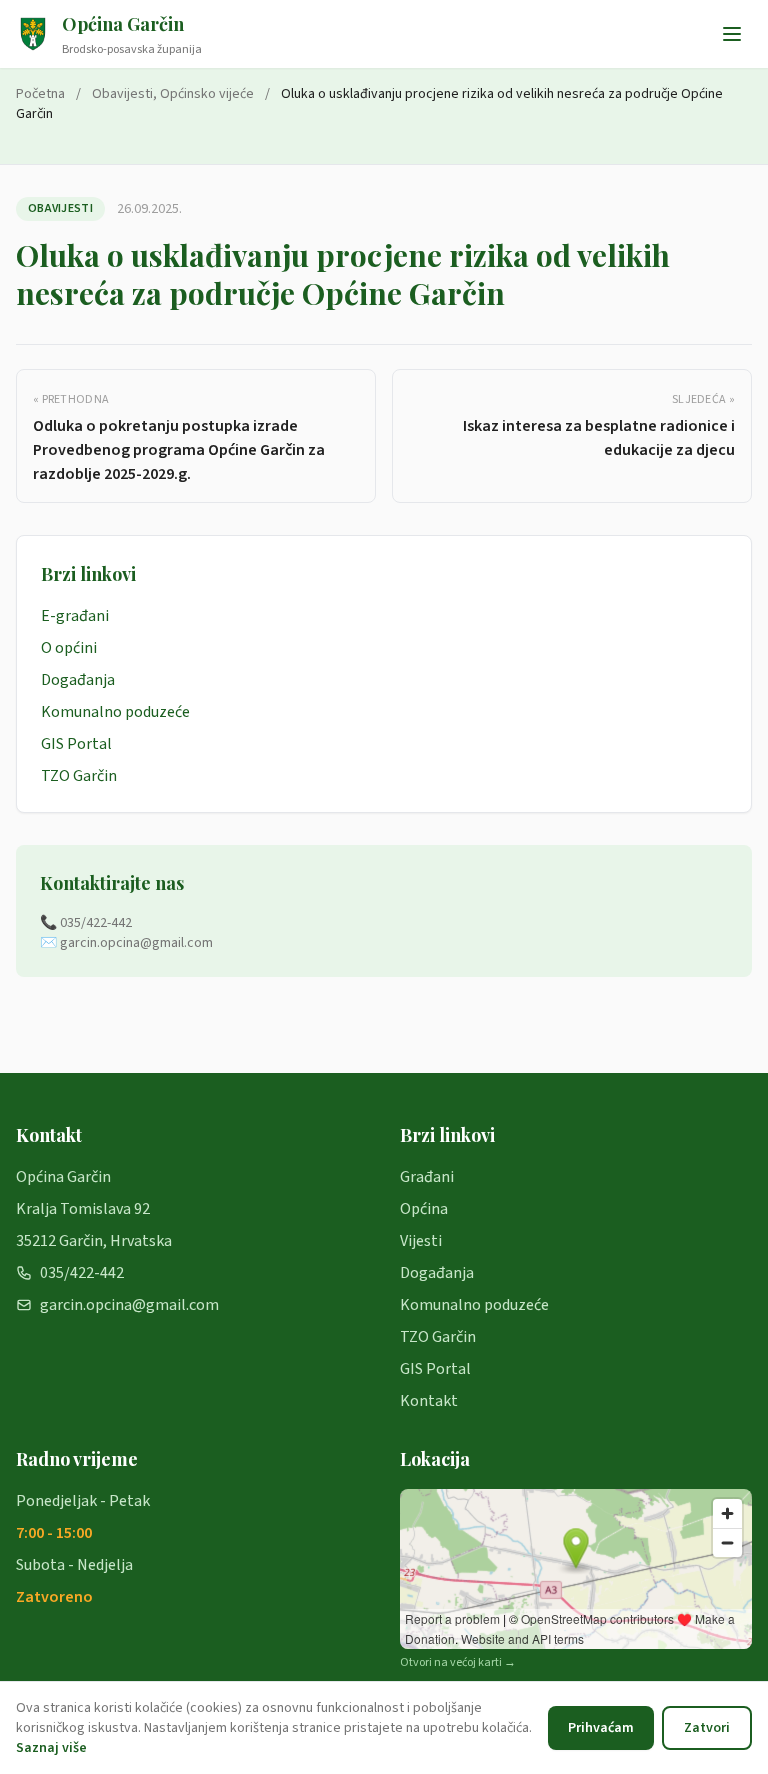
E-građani (75, 616)
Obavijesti (122, 94)
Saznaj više (51, 1748)
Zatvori (707, 1728)
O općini (69, 648)
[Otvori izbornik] (732, 34)
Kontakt (429, 1401)
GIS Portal (76, 744)
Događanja (78, 680)
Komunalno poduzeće (115, 712)
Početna (40, 94)
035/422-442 (82, 1273)
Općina (424, 1209)
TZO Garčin (79, 776)
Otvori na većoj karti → (458, 1663)
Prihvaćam (601, 1728)
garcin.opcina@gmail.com (129, 1305)
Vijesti (421, 1241)
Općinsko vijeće (207, 94)
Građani (427, 1177)
